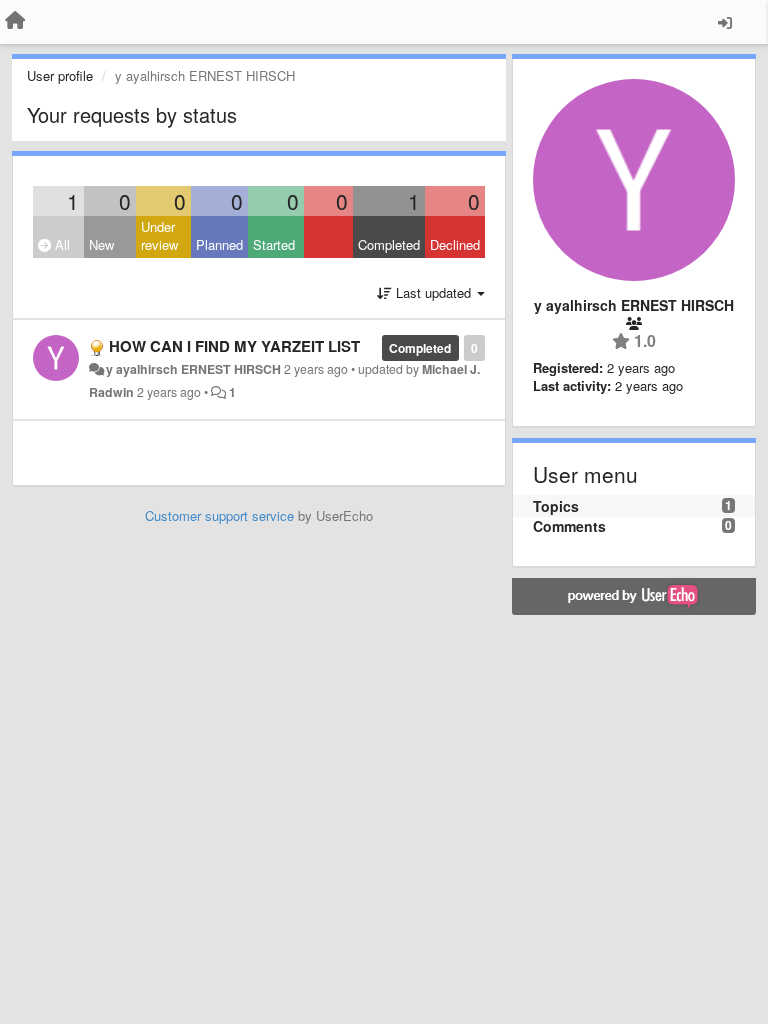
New (101, 244)
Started (274, 244)
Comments (569, 526)
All (60, 244)
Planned (219, 244)
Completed (389, 244)
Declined (455, 244)
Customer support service (219, 515)
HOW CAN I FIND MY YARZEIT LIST (234, 346)
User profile (60, 75)
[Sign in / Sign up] (725, 22)
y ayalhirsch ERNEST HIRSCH (193, 369)
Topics (556, 506)
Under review (159, 236)
